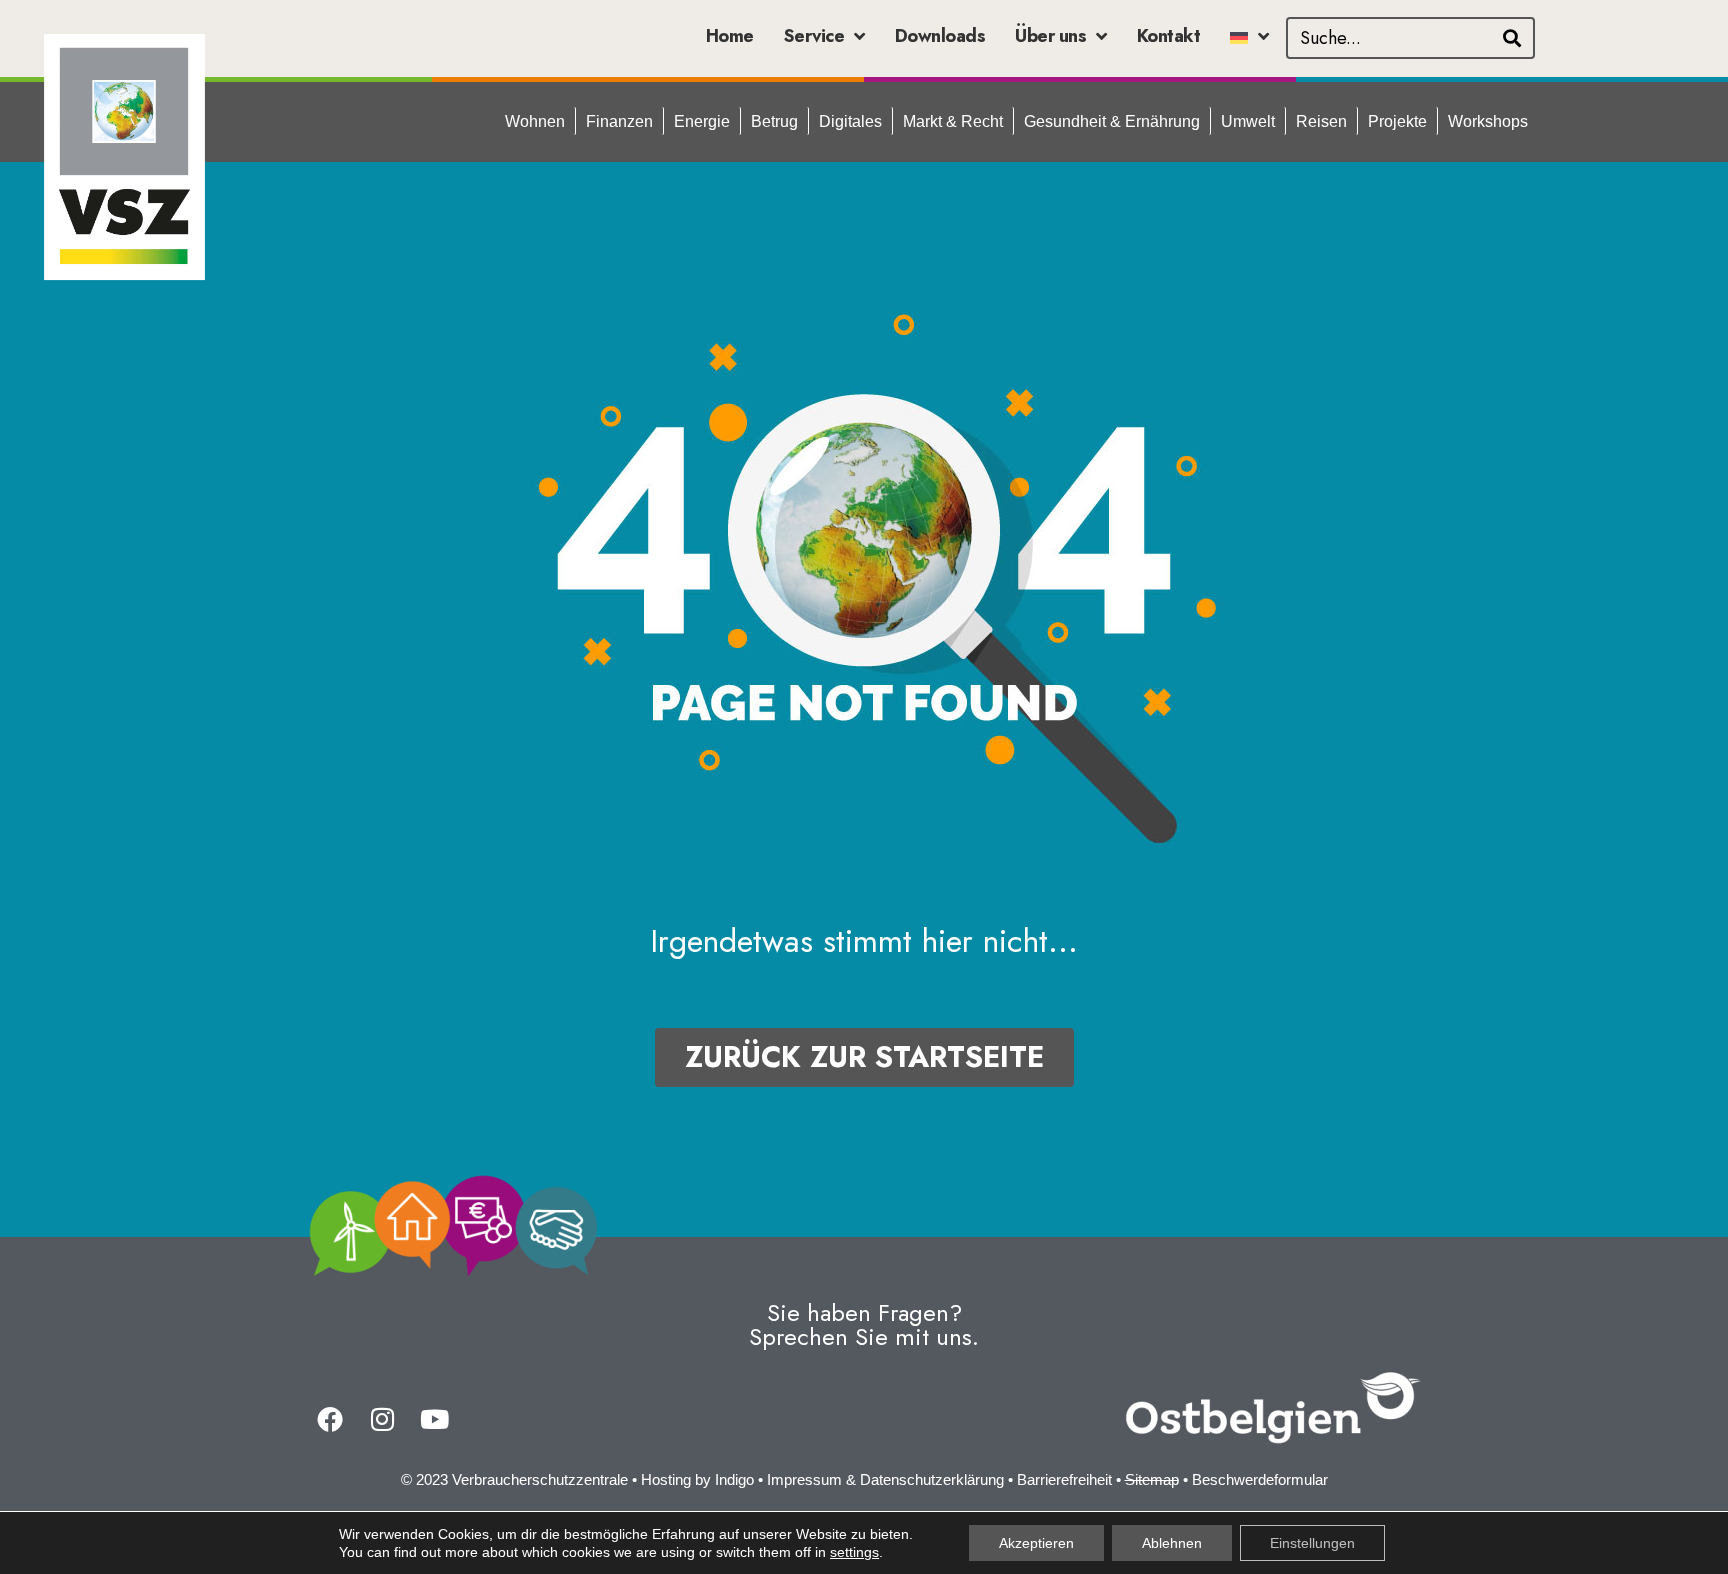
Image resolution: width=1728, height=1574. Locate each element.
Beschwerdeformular (1260, 1479)
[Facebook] (330, 1419)
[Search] (1512, 38)
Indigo (734, 1479)
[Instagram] (382, 1419)
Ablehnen (1172, 1543)
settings (854, 1552)
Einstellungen (1312, 1543)
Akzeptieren (1036, 1543)
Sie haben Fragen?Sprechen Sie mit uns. (864, 1324)
